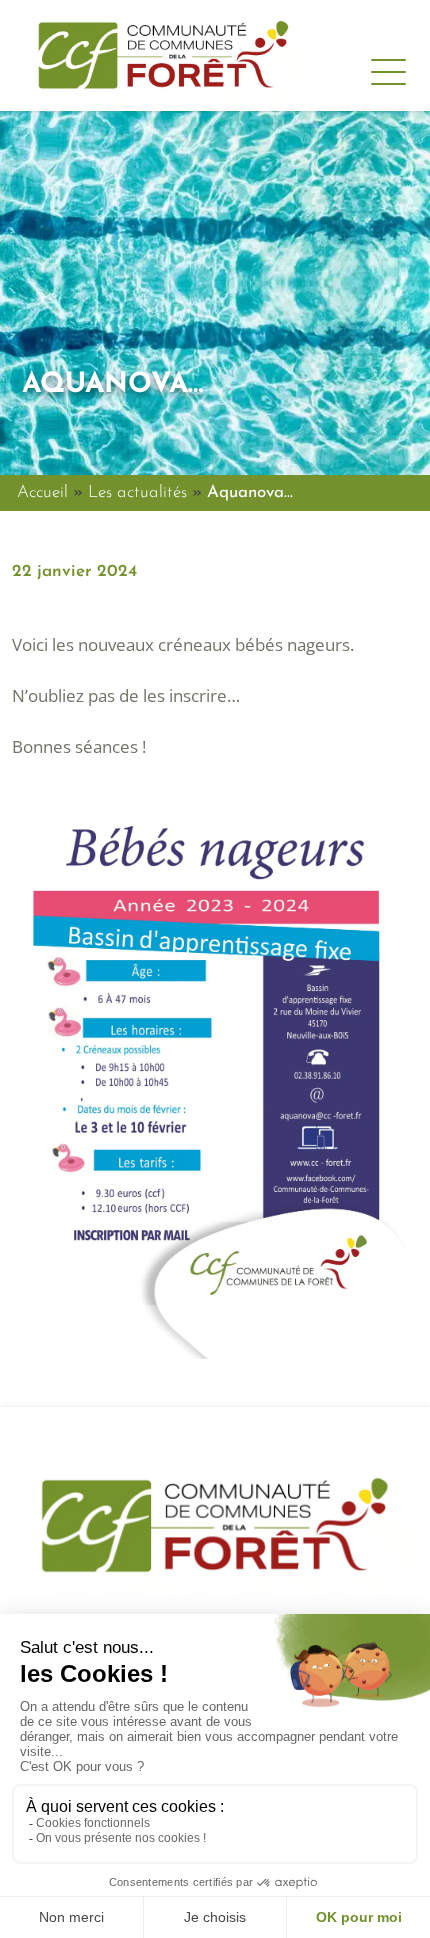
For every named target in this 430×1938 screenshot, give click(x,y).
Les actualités (137, 492)
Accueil (42, 492)
